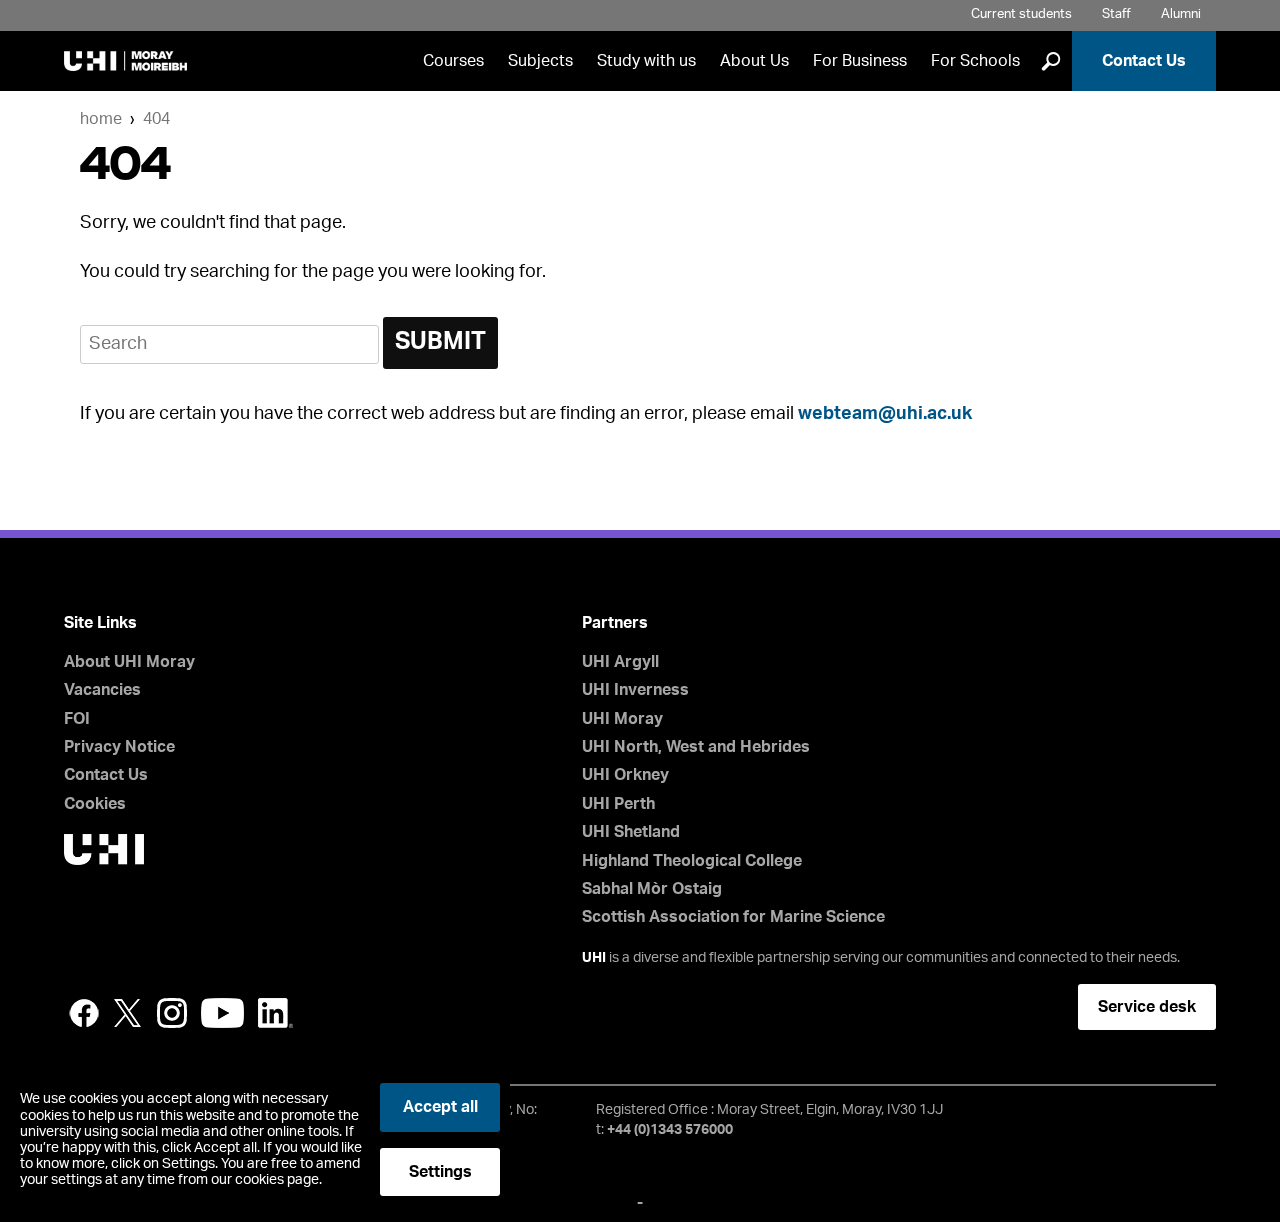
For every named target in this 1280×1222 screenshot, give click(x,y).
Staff (1116, 14)
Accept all (440, 1107)
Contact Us (1144, 61)
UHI (594, 958)
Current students (1021, 14)
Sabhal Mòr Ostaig (652, 889)
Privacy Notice (119, 747)
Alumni (1181, 14)
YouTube (222, 1013)
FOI (77, 719)
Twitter (128, 1013)
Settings (440, 1172)
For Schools (975, 61)
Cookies (95, 804)
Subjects (540, 61)
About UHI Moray (129, 662)
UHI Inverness (635, 690)
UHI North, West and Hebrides (696, 747)
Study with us (646, 61)
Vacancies (102, 690)
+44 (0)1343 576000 (670, 1130)
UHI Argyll (620, 662)
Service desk (1147, 1007)
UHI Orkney (625, 775)
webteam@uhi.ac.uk (885, 414)
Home (101, 119)
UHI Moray (622, 719)
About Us (754, 61)
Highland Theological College (692, 861)
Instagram (172, 1013)
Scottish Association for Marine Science (733, 917)
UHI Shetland (631, 832)
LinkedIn (275, 1013)
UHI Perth (618, 804)
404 (156, 119)
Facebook (84, 1013)
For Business (860, 61)
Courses (453, 61)
